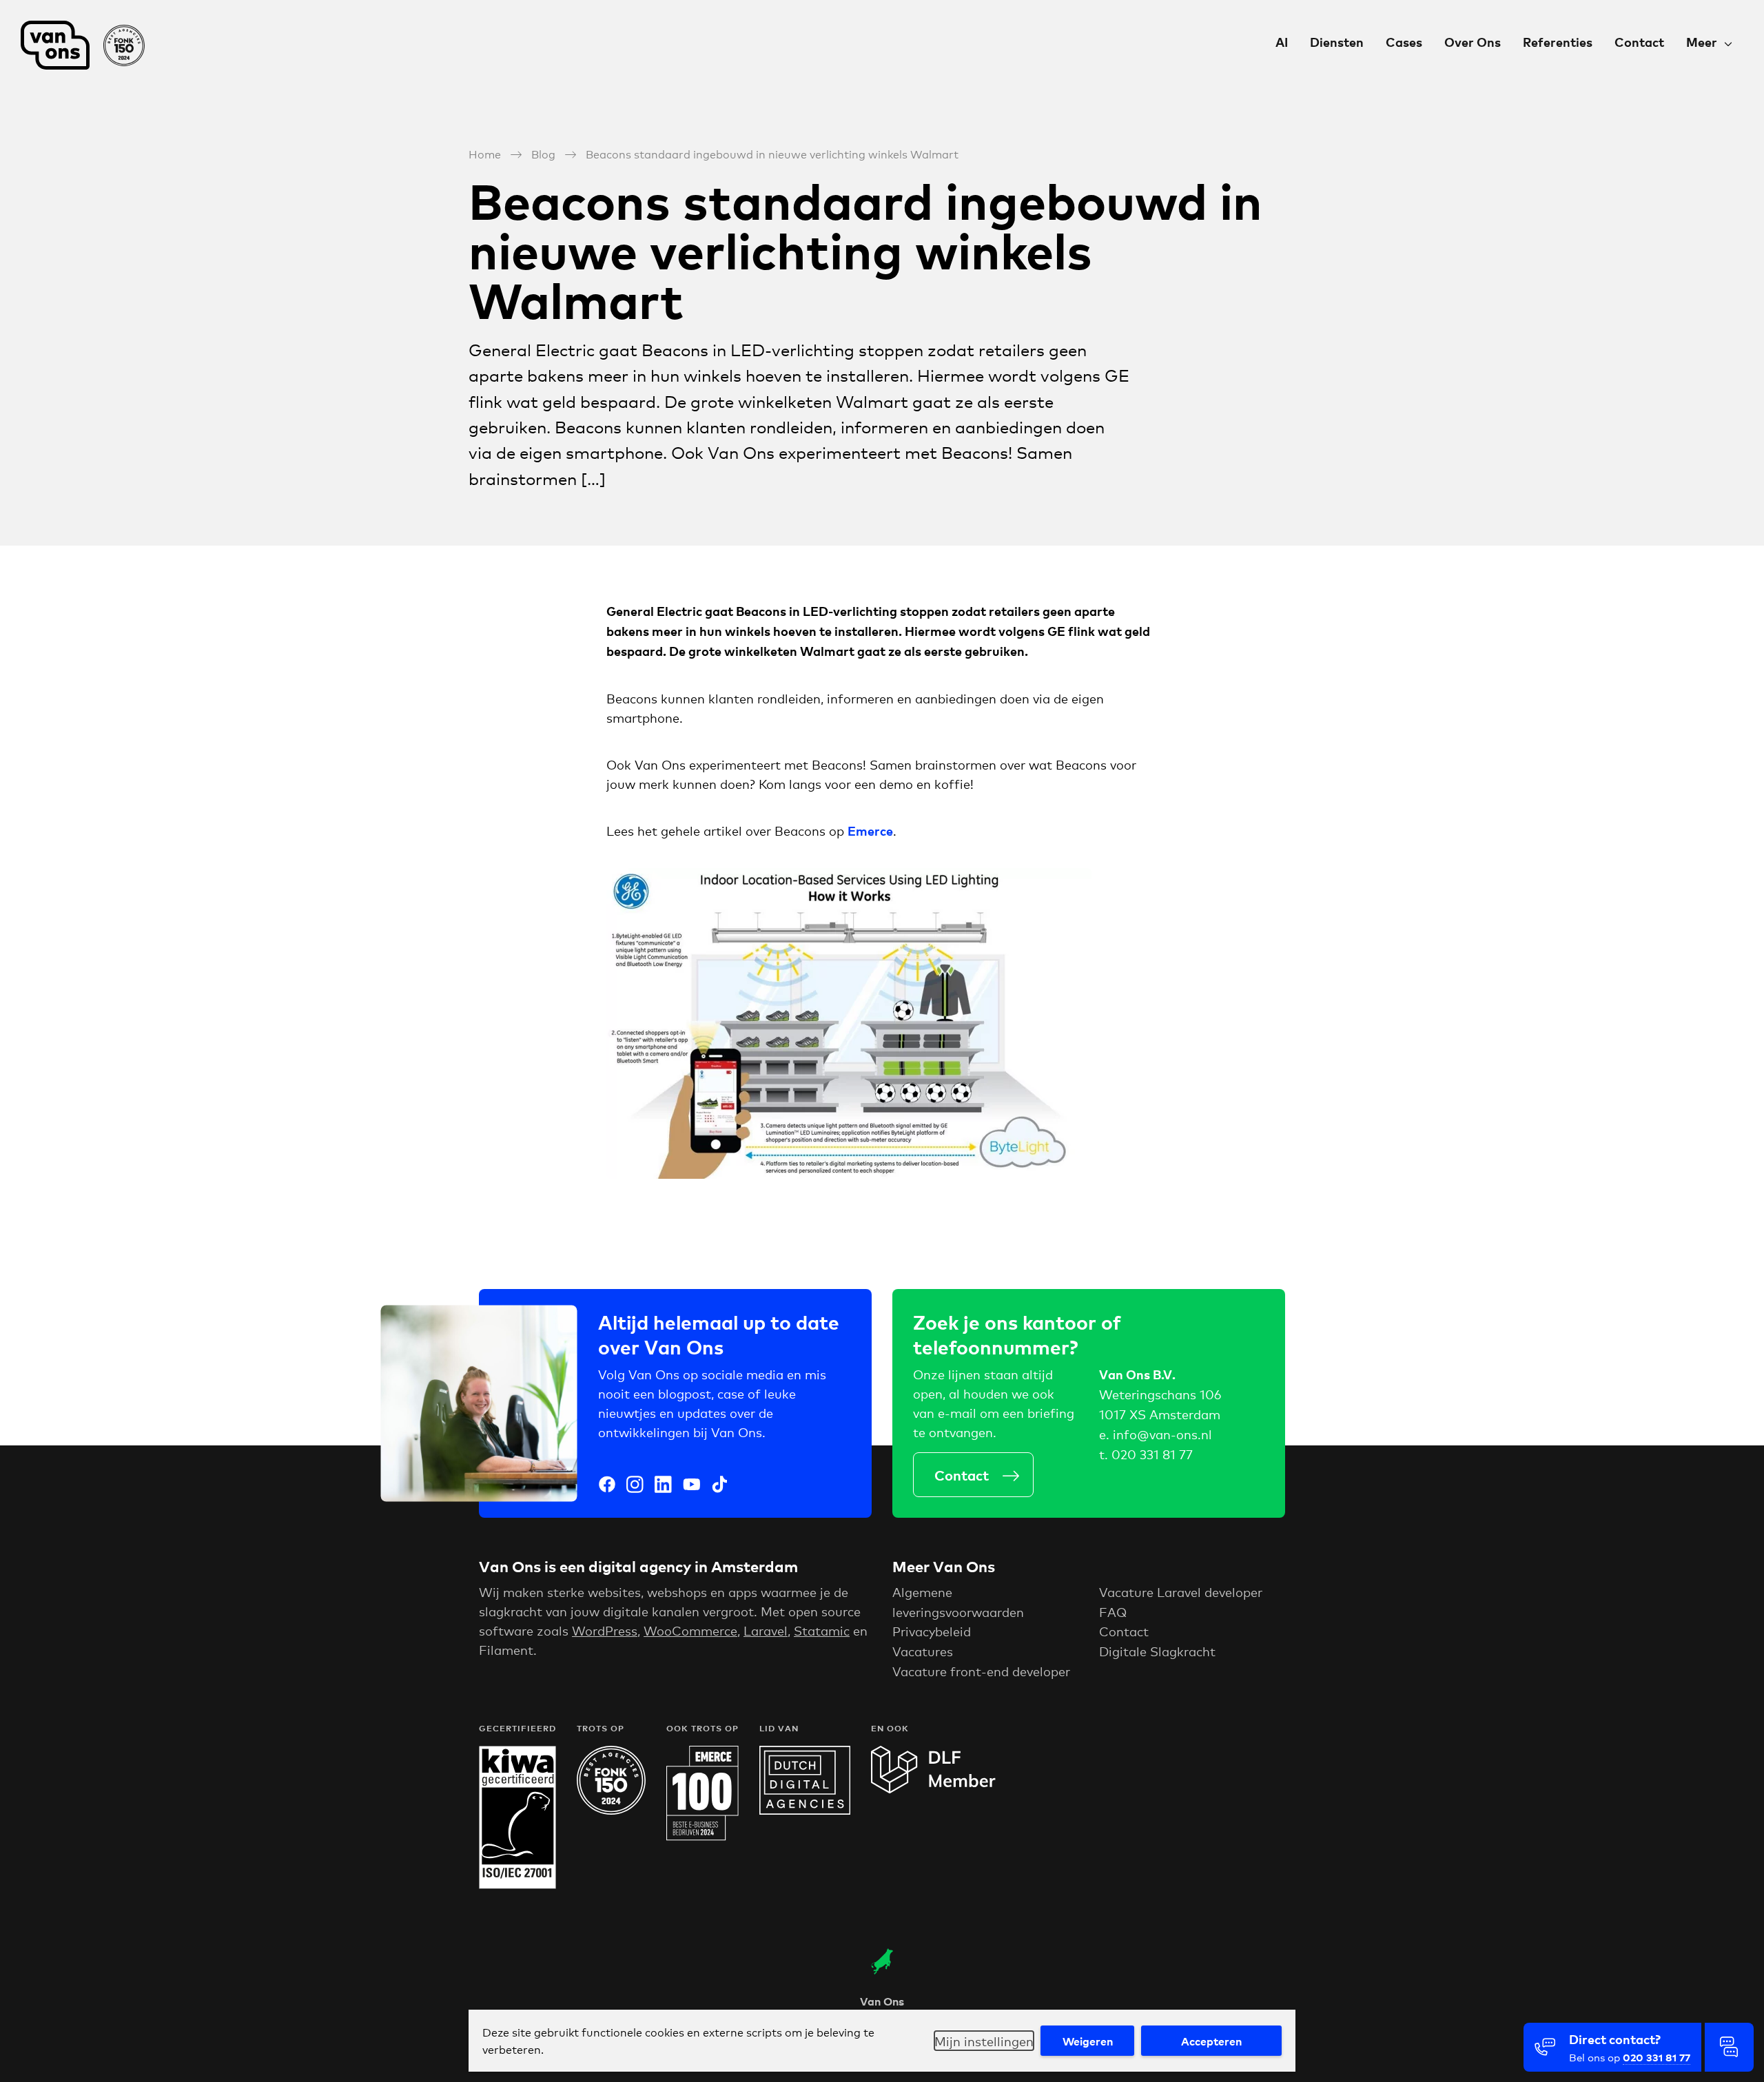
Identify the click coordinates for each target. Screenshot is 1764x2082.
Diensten (1337, 42)
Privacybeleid (932, 1631)
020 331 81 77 (1152, 1454)
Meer (1702, 42)
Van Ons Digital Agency (90, 45)
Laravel (766, 1630)
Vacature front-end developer (981, 1671)
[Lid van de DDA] (805, 1809)
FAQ (1113, 1611)
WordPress (605, 1630)
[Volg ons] (607, 1486)
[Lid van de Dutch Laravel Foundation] (933, 1789)
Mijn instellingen (984, 2041)
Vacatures (923, 1651)
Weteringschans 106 (1160, 1394)
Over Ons (1473, 42)
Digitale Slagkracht (1157, 1651)
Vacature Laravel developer (1181, 1591)
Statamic (822, 1630)
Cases (1404, 42)
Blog (543, 153)
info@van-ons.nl (1162, 1434)
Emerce (870, 831)
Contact (1639, 42)
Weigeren (1088, 2041)
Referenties (1558, 42)
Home (485, 153)
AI (1282, 42)
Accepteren (1211, 2041)
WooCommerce (690, 1630)
